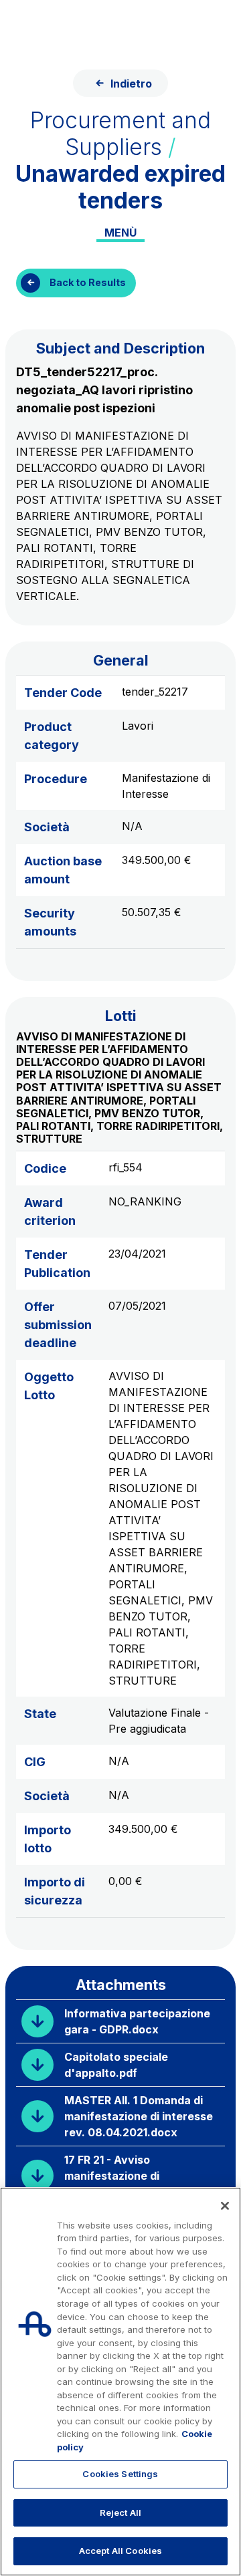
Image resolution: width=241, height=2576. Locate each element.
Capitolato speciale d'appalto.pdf (116, 2065)
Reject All (120, 2513)
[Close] (225, 2206)
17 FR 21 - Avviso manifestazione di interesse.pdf (112, 2176)
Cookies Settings (120, 2474)
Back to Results (88, 282)
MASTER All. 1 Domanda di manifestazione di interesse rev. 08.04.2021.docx (139, 2116)
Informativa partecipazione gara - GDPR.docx (137, 2021)
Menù (120, 233)
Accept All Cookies (120, 2551)
